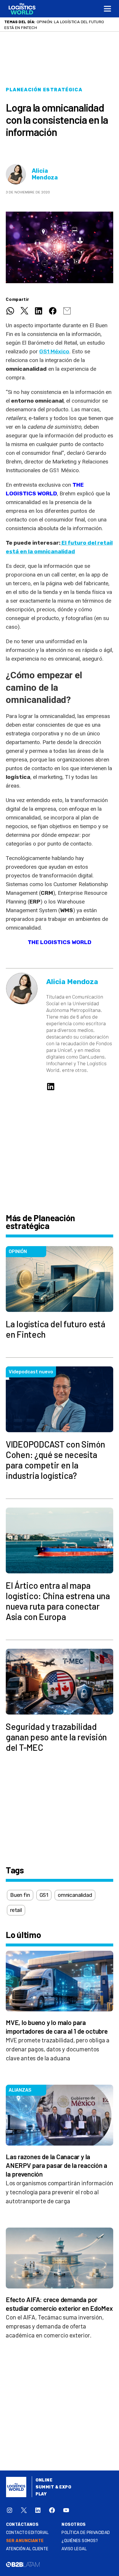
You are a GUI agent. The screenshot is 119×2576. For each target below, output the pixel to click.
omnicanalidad (75, 1901)
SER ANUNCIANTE (25, 2547)
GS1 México (54, 357)
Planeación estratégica (44, 96)
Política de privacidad (86, 2538)
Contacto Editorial (27, 2538)
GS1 (44, 1901)
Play (41, 2500)
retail (16, 1916)
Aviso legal (74, 2555)
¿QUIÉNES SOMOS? (80, 2547)
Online (44, 2486)
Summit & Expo (53, 2493)
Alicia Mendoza (45, 180)
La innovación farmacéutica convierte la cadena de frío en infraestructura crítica (56, 28)
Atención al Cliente (27, 2555)
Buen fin (20, 1901)
